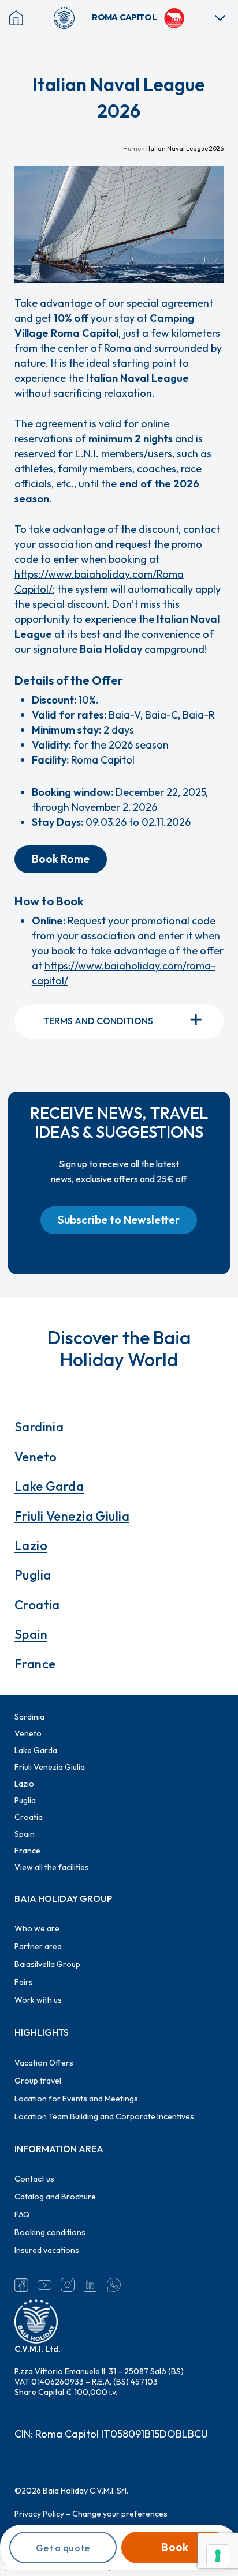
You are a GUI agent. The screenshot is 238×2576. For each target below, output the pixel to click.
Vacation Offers (44, 2063)
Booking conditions (50, 2232)
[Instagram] (68, 2285)
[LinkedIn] (91, 2285)
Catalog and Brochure (55, 2197)
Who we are (37, 1928)
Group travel (38, 2081)
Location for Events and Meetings (76, 2099)
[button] (61, 859)
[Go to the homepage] (69, 18)
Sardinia (39, 1427)
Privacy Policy (39, 2514)
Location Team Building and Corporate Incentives (104, 2116)
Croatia (37, 1605)
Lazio (31, 1545)
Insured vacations (47, 2250)
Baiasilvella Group (47, 1964)
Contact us (34, 2179)
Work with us (38, 2000)
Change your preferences (120, 2514)
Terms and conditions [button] (98, 1021)
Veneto (36, 1457)
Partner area (38, 1946)
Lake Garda (49, 1486)
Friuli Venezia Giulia (72, 1516)
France (35, 1664)
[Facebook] (21, 2285)
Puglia (33, 1575)
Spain (31, 1634)
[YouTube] (44, 2285)
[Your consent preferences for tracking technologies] (218, 2556)
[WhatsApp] (114, 2285)
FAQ (22, 2214)
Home (132, 148)
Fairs (24, 1982)
